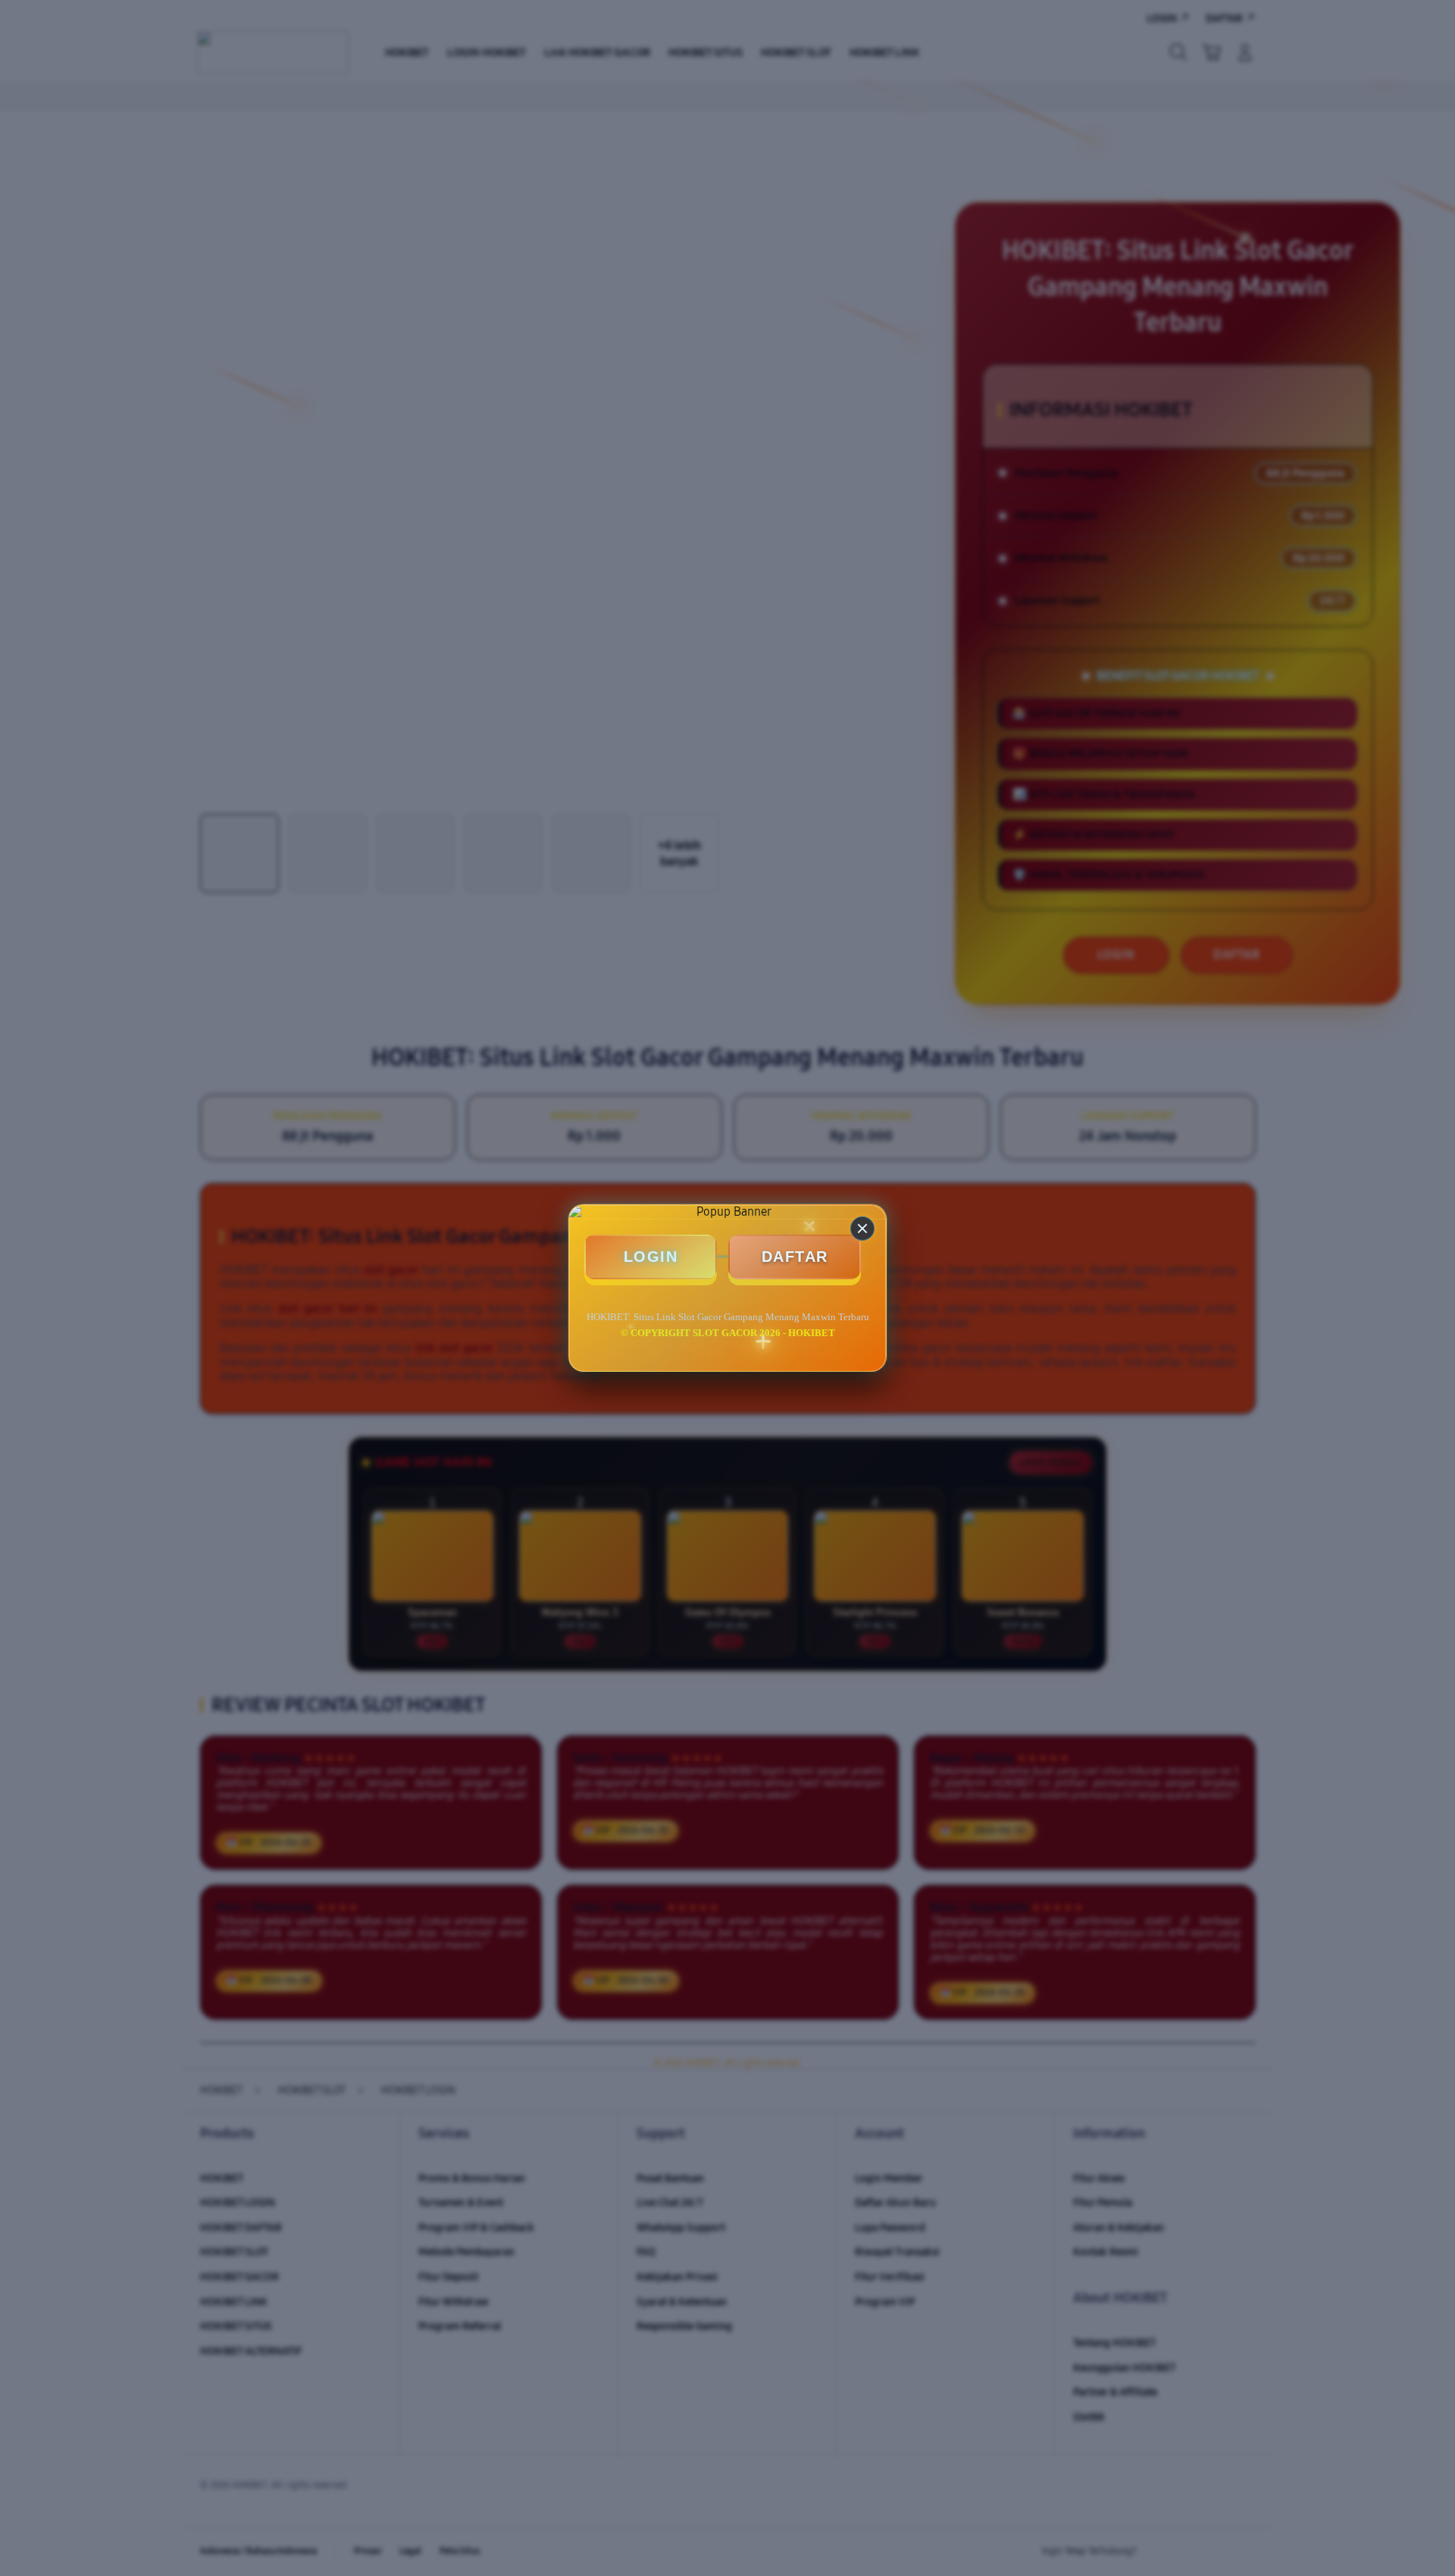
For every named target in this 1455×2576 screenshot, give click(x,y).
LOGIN (651, 1257)
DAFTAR (795, 1257)
